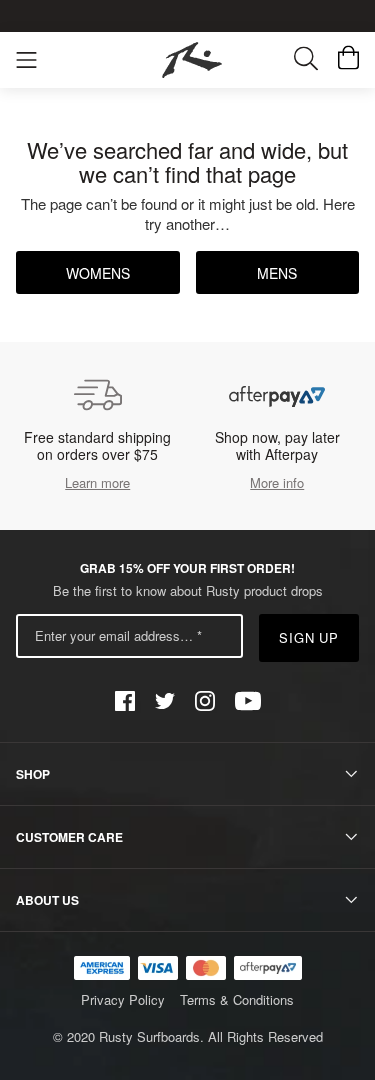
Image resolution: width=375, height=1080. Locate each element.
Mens (277, 273)
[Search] (316, 60)
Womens (98, 273)
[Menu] (26, 60)
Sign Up (309, 637)
